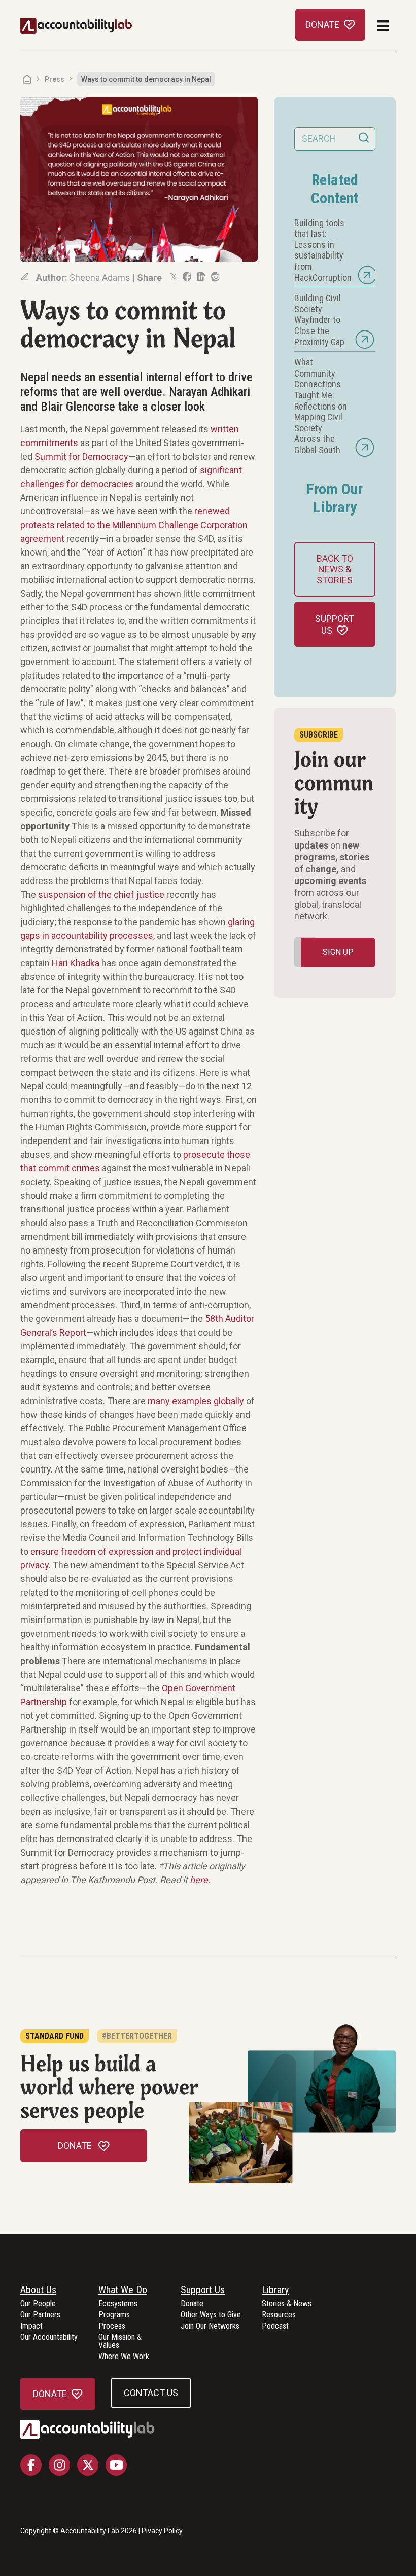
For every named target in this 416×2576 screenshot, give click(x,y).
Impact (31, 2326)
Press (55, 79)
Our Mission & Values (120, 2342)
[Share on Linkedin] (200, 277)
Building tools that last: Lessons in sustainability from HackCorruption (323, 250)
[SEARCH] (364, 139)
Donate (192, 2304)
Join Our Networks (210, 2326)
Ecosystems (118, 2304)
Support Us (203, 2290)
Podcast (275, 2326)
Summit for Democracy (81, 456)
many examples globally (196, 1401)
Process (112, 2326)
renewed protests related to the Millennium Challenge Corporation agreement (134, 525)
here (199, 1880)
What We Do (123, 2290)
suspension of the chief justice (101, 894)
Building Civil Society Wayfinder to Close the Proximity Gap (319, 320)
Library (275, 2290)
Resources (279, 2315)
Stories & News (287, 2304)
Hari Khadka (76, 963)
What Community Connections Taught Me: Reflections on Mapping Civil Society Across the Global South (321, 406)
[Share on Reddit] (215, 277)
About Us (38, 2290)
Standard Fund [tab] (55, 2036)
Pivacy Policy (162, 2531)
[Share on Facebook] (186, 277)
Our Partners (40, 2315)
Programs (114, 2315)
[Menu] (383, 26)
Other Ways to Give (211, 2315)
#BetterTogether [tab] (137, 2036)
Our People (38, 2304)
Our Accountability (49, 2338)
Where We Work (124, 2357)
